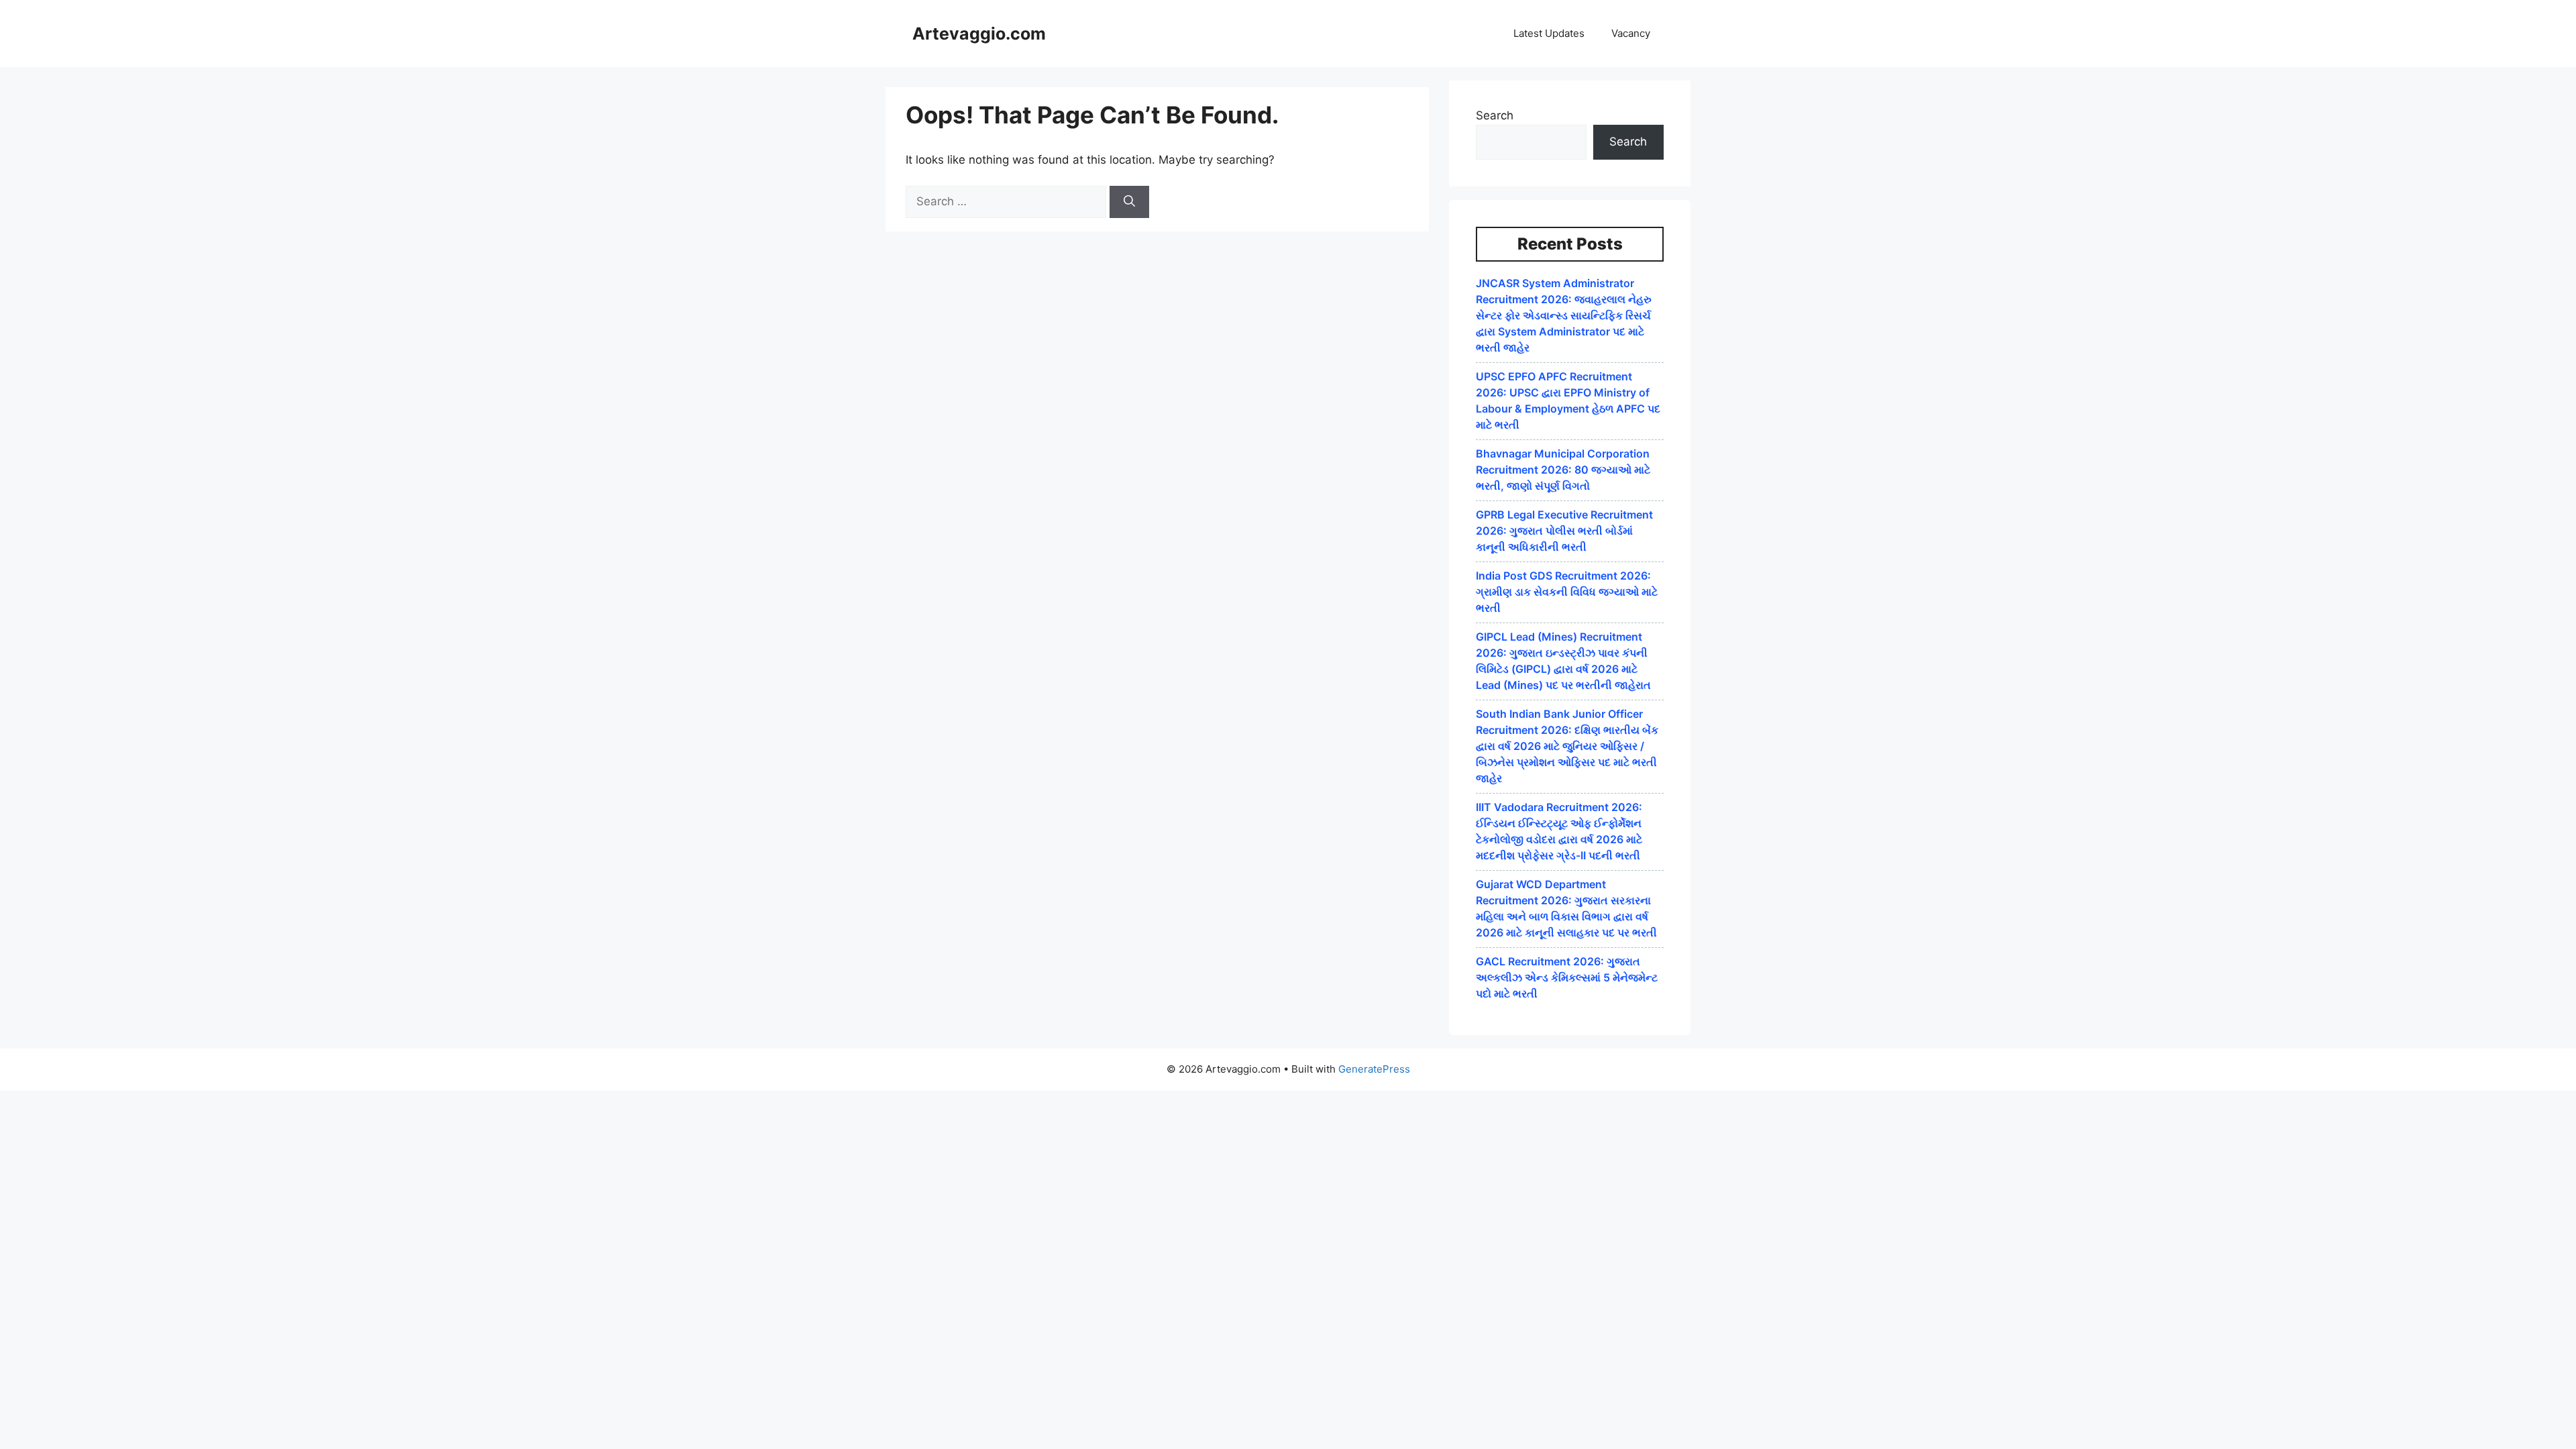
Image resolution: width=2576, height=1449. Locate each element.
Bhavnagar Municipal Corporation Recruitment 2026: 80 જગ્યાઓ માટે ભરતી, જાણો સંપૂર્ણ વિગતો (1563, 470)
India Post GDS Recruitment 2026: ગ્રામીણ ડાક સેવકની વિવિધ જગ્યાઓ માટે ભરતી (1567, 592)
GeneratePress (1374, 1069)
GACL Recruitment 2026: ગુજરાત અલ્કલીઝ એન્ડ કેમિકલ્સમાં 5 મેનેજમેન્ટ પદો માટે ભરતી (1567, 977)
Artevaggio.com (979, 34)
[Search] (1129, 202)
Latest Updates (1549, 33)
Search (1495, 115)
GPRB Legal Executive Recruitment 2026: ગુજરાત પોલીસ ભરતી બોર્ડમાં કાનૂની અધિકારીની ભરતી (1564, 531)
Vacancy (1631, 33)
